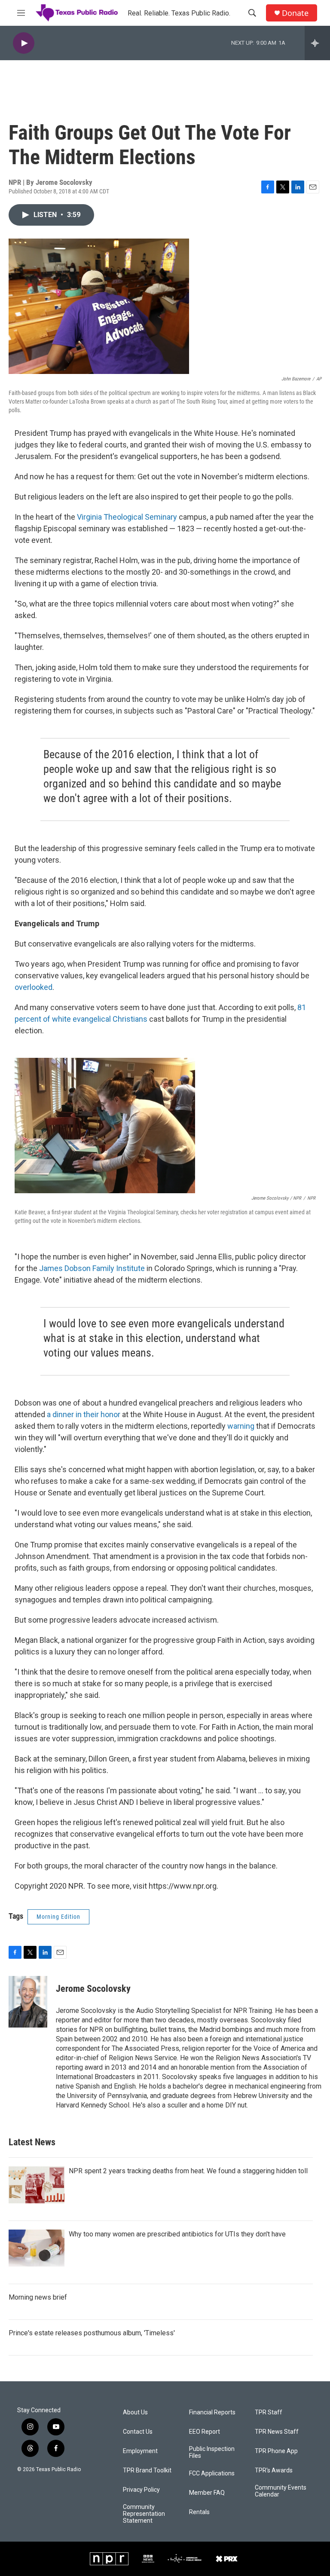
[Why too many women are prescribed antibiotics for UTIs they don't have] (37, 2248)
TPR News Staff (277, 2432)
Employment (140, 2451)
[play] (24, 43)
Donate (295, 13)
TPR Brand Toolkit (147, 2470)
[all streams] (317, 43)
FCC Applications (212, 2473)
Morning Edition (58, 1917)
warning (241, 1426)
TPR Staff (269, 2412)
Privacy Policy (141, 2490)
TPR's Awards (274, 2470)
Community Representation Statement (144, 2514)
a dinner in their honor (84, 1414)
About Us (135, 2412)
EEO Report (205, 2432)
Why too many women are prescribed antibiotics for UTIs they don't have (177, 2234)
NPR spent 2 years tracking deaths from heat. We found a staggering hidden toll (188, 2171)
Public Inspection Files (212, 2452)
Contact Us (138, 2432)
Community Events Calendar (281, 2491)
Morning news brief (38, 2297)
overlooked (34, 987)
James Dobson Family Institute (92, 1268)
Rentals (199, 2512)
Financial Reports (212, 2412)
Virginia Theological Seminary (127, 517)
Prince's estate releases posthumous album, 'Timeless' (92, 2333)
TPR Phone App (276, 2451)
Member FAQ (207, 2493)
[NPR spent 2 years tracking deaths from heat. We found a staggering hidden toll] (37, 2185)
